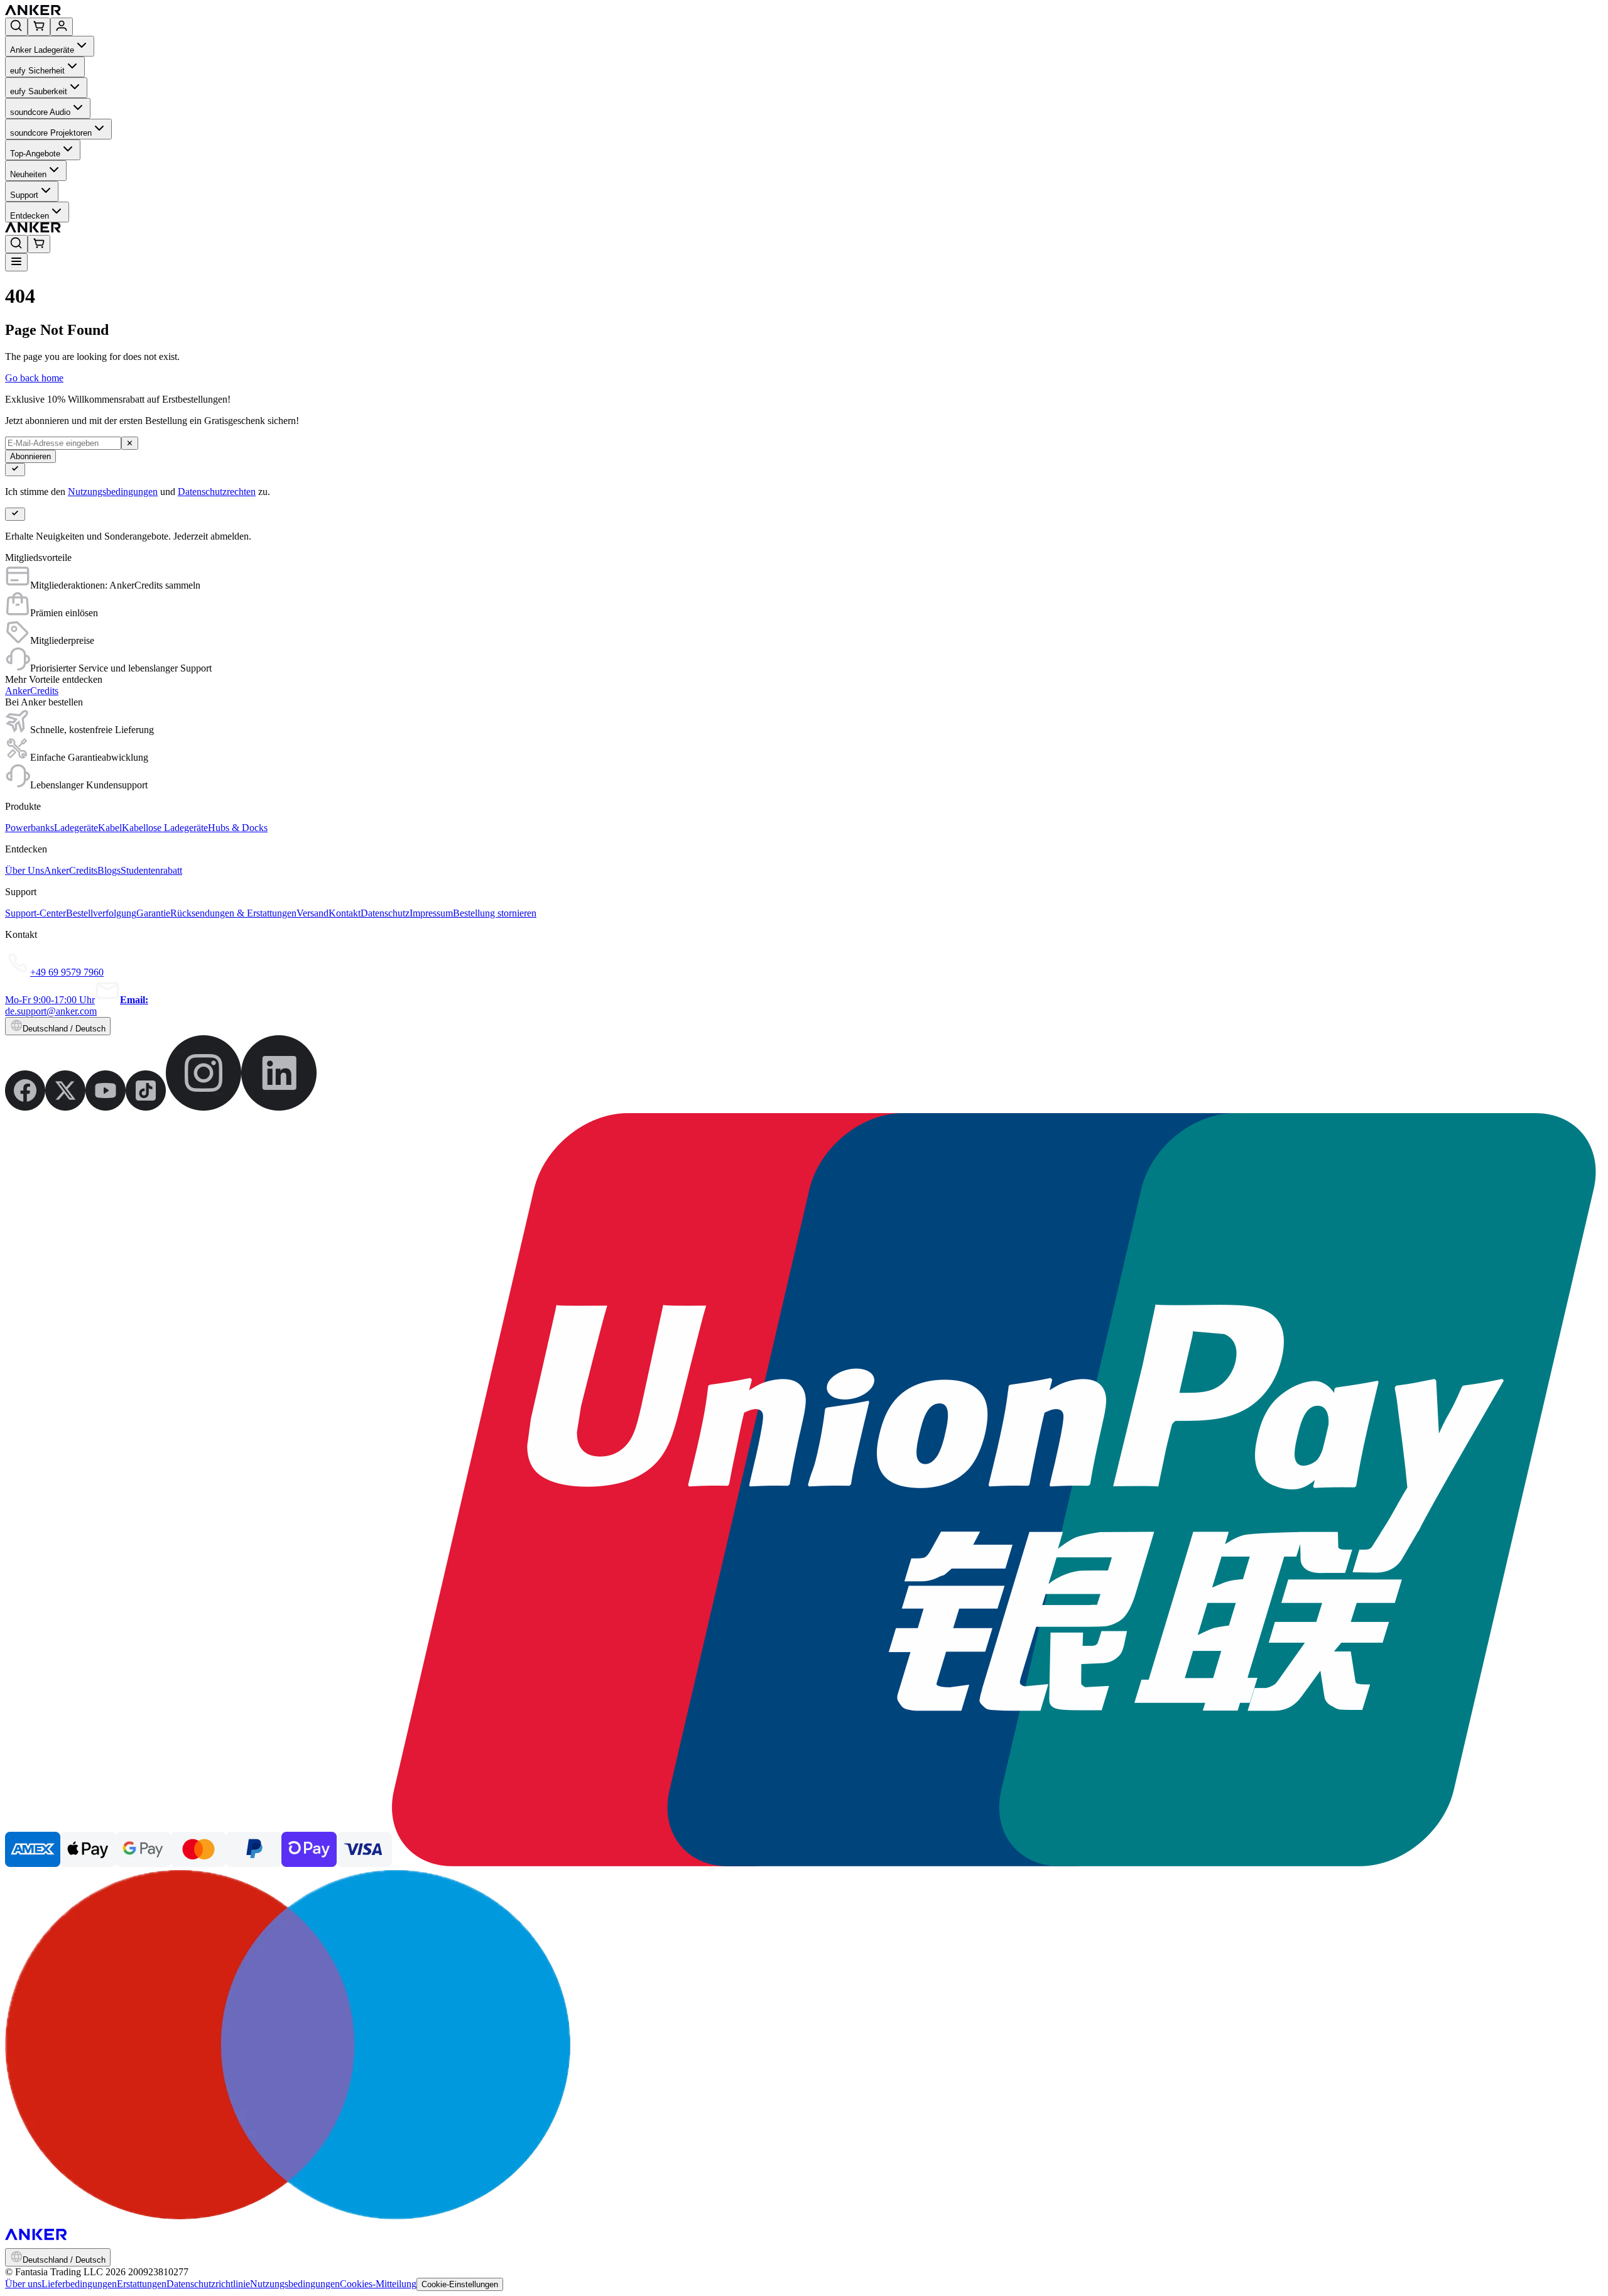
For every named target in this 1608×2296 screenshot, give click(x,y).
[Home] (125, 12)
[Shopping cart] (39, 27)
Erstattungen (142, 2284)
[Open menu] (16, 262)
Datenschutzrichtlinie (208, 2284)
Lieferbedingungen (79, 2284)
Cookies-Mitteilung (378, 2284)
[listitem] (25, 1107)
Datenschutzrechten (217, 492)
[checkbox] (15, 470)
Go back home (34, 378)
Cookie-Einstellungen (460, 2284)
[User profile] (62, 27)
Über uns (23, 2284)
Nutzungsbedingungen (113, 492)
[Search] (16, 27)
